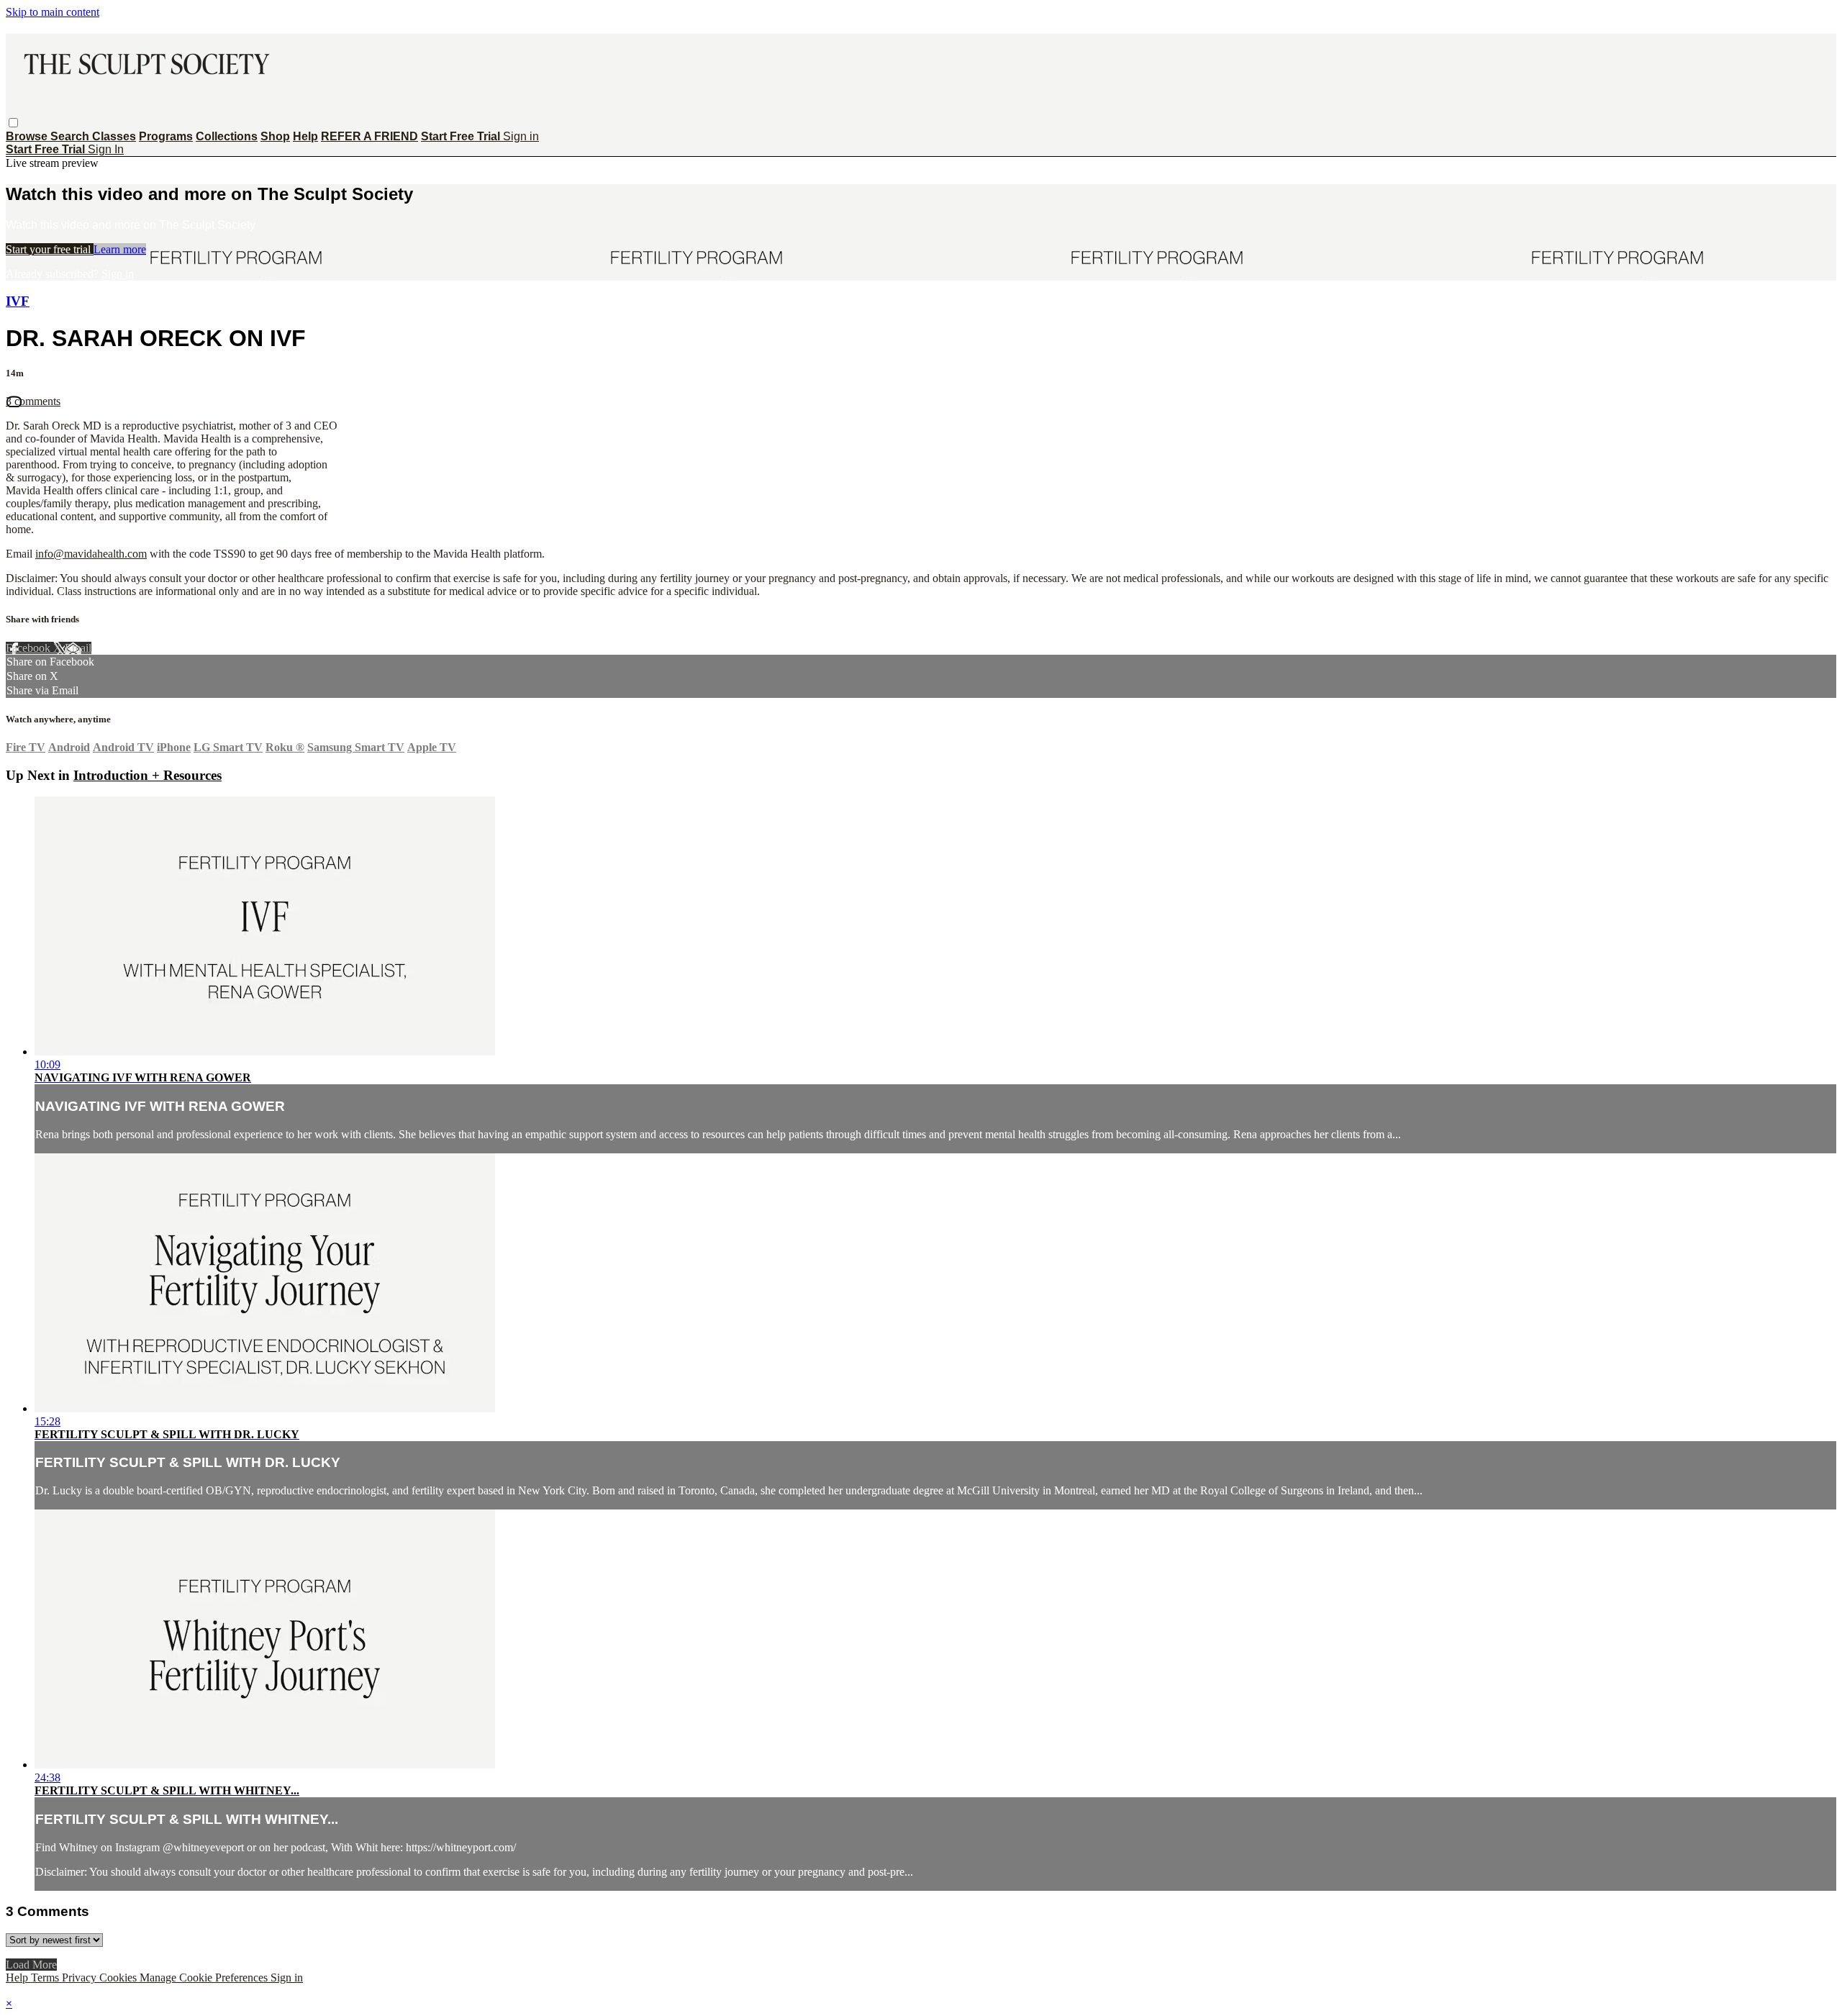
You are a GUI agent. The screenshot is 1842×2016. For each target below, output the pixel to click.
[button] (13, 123)
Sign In (106, 149)
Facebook (30, 648)
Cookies (119, 1978)
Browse (28, 136)
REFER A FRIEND (369, 136)
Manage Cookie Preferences (205, 1978)
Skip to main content (53, 12)
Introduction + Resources (148, 775)
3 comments (33, 401)
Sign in (521, 136)
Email (78, 648)
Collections (227, 136)
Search (71, 136)
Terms (46, 1978)
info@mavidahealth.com (91, 554)
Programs (166, 136)
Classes (114, 136)
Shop (275, 136)
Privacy (81, 1978)
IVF (18, 301)
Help (305, 136)
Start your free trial (50, 249)
